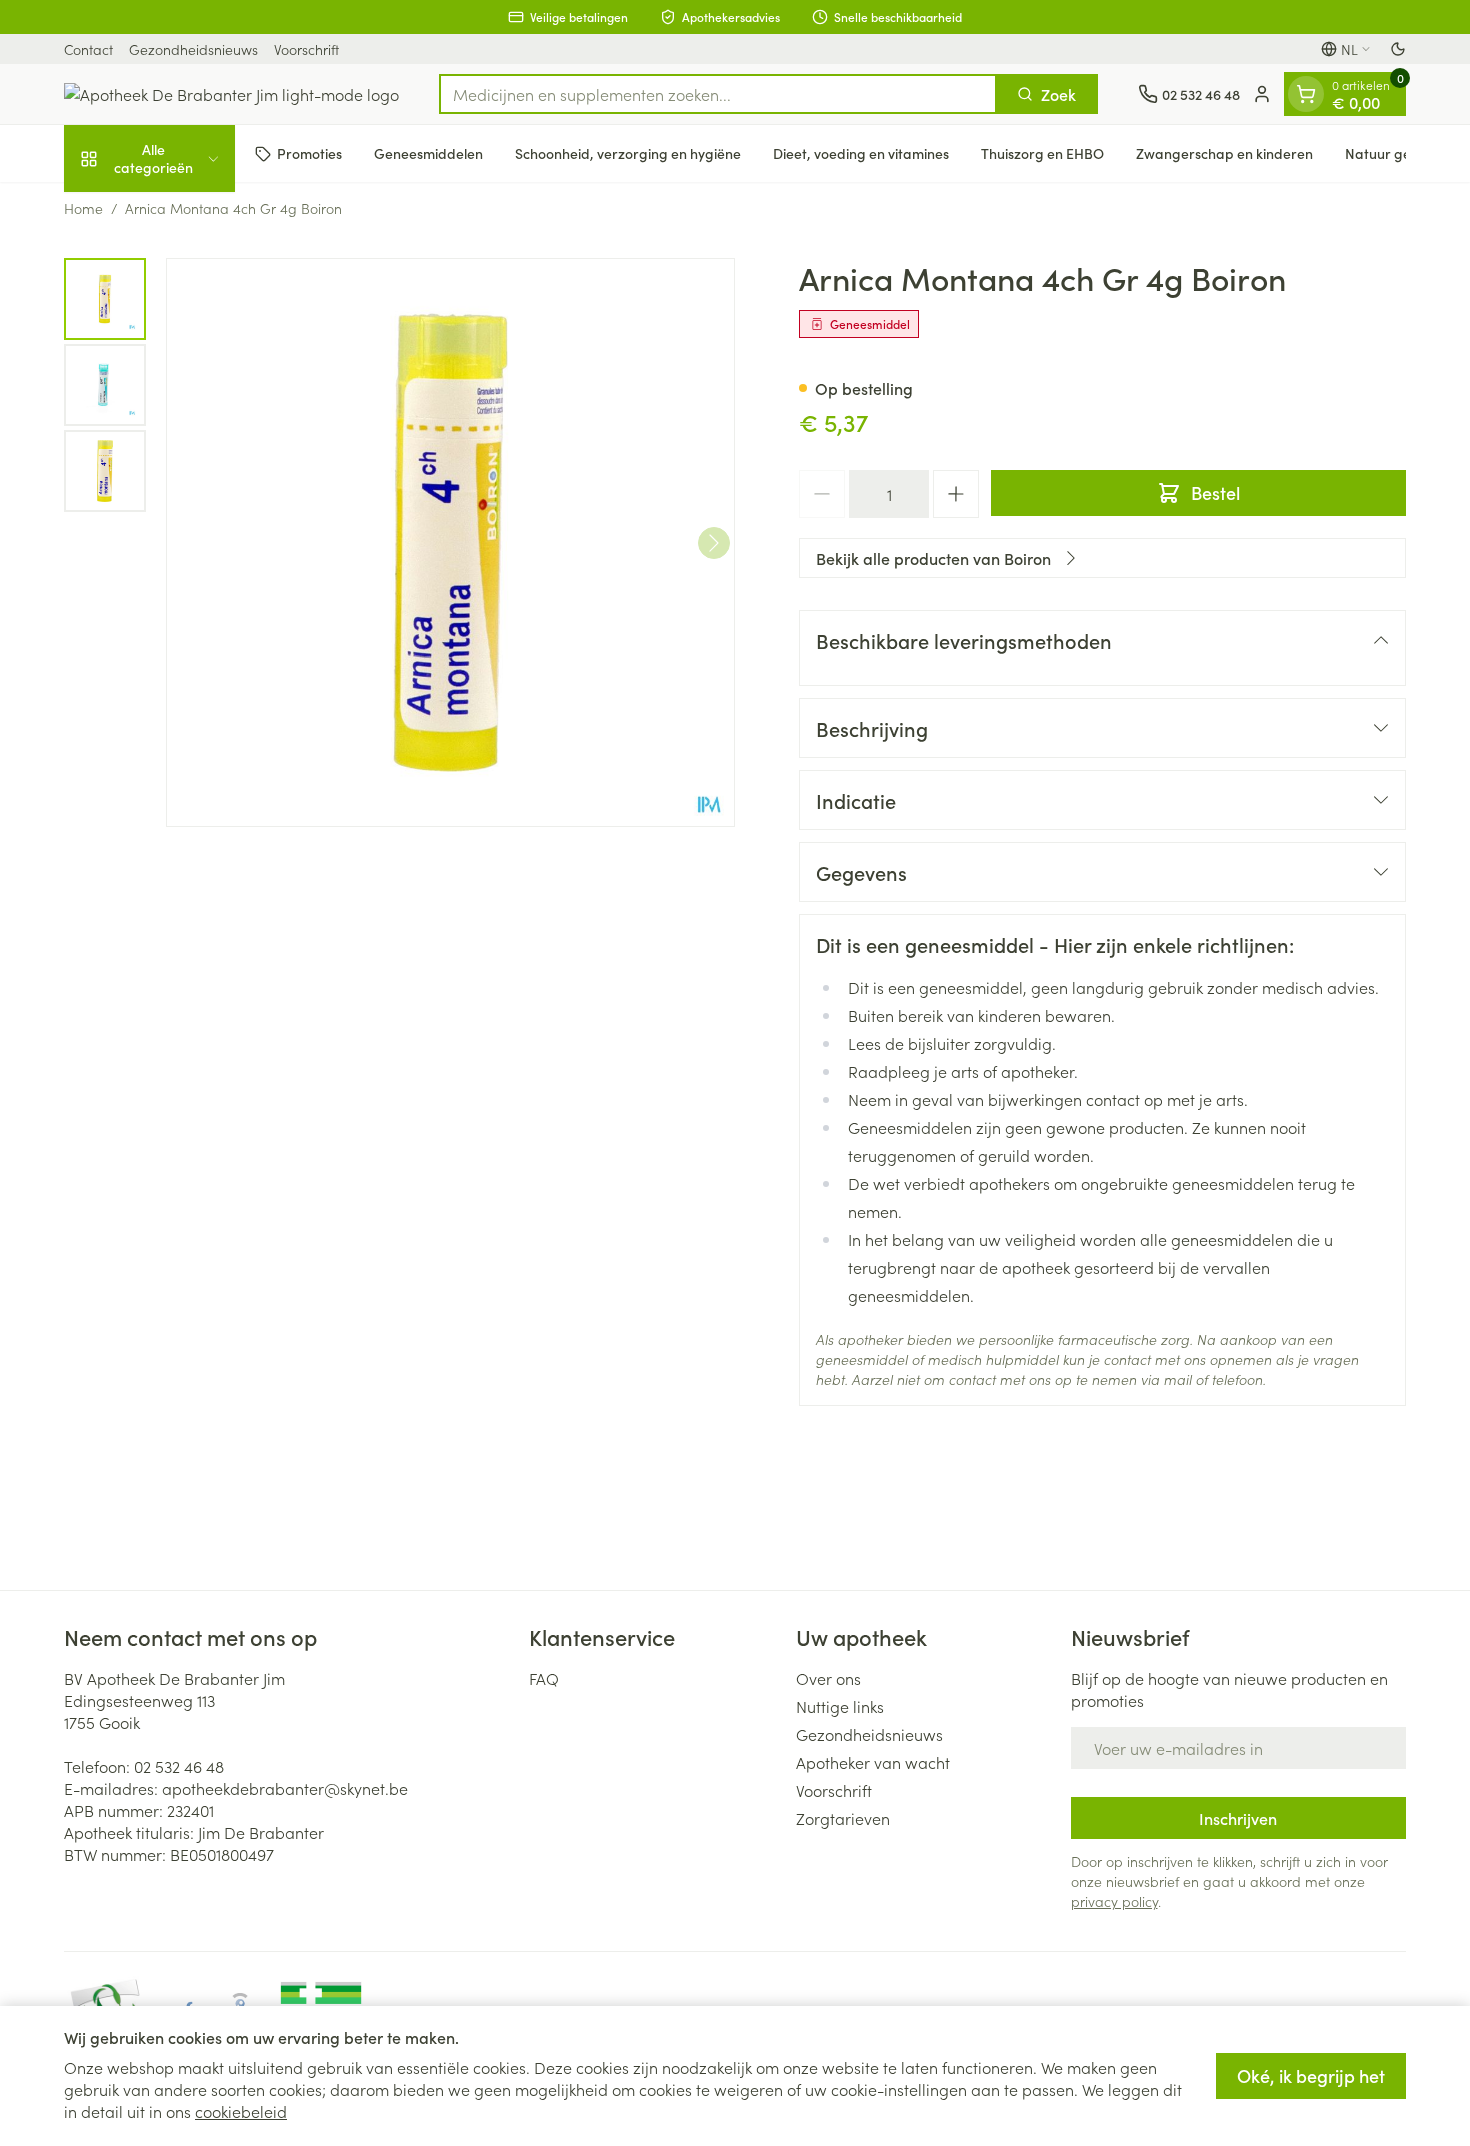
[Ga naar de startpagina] (231, 94)
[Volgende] (714, 543)
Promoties (309, 153)
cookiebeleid (241, 2111)
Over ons (828, 1678)
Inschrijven (1238, 1818)
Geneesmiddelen (428, 153)
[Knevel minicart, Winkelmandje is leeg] (1306, 94)
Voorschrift (306, 49)
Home (83, 208)
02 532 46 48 (179, 1766)
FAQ (544, 1678)
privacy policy (1114, 1901)
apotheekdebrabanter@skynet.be (285, 1788)
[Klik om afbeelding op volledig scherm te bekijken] (450, 542)
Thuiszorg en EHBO (1042, 153)
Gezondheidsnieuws (193, 49)
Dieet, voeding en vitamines (861, 153)
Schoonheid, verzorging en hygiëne (628, 153)
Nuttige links (840, 1706)
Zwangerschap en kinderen (1224, 153)
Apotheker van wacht (873, 1762)
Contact (88, 49)
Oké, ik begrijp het (1311, 2075)
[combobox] (718, 94)
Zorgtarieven (843, 1818)
